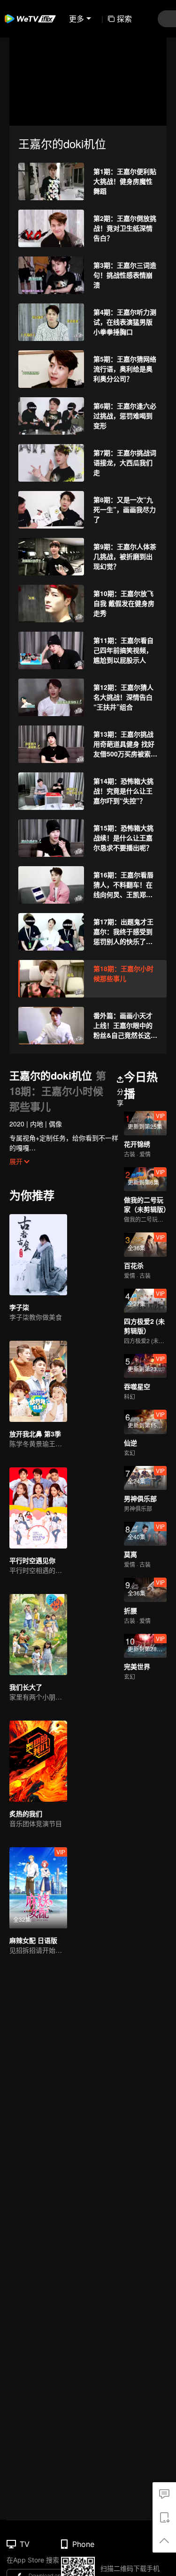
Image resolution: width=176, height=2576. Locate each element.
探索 (124, 19)
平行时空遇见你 (32, 1560)
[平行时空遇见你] (38, 1508)
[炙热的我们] (38, 1761)
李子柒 (19, 1307)
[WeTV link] (31, 19)
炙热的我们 (26, 1813)
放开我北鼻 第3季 (35, 1434)
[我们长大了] (38, 1635)
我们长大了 (26, 1687)
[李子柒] (38, 1255)
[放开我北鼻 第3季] (38, 1381)
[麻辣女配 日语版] (38, 1888)
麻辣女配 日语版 (33, 1940)
